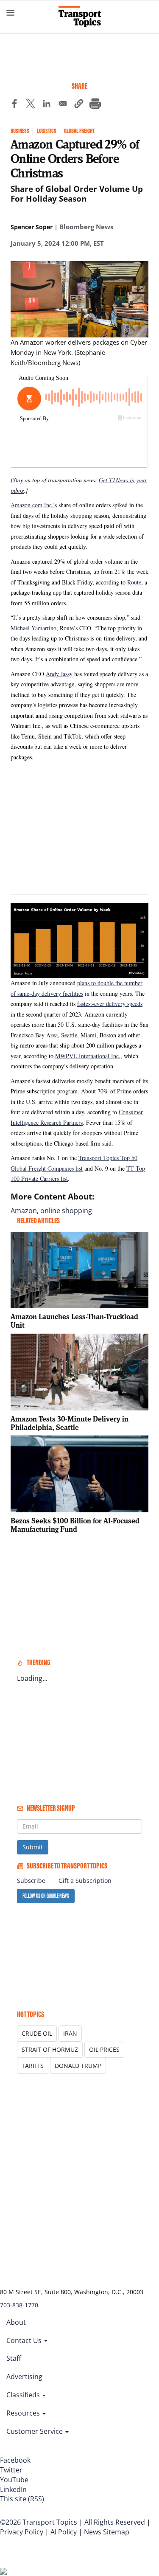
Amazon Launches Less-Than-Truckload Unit (74, 1321)
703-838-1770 (19, 2305)
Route (134, 582)
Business (20, 131)
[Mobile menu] (11, 13)
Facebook (15, 2460)
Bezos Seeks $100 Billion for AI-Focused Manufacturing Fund (75, 1525)
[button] (79, 105)
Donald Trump (78, 2066)
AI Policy (64, 2532)
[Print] (95, 105)
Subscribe (31, 1881)
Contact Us (25, 2340)
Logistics (47, 131)
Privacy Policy (22, 2532)
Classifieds (24, 2395)
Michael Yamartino (33, 628)
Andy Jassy (59, 674)
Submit (33, 1847)
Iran (70, 2033)
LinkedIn (13, 2489)
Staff (14, 2358)
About (16, 2322)
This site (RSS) (22, 2499)
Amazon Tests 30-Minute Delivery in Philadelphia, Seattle (70, 1423)
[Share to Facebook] (14, 105)
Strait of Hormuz (50, 2049)
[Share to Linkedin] (47, 105)
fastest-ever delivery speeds (110, 1004)
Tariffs (33, 2066)
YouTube (14, 2480)
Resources (24, 2413)
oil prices (104, 2049)
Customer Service (35, 2431)
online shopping (66, 1211)
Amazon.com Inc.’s (34, 505)
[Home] (80, 17)
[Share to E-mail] (63, 105)
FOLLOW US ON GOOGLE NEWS (46, 1896)
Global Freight (79, 131)
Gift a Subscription (85, 1881)
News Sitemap (107, 2532)
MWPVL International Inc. (88, 1056)
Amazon (24, 1211)
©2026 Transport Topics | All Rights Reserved (73, 2522)
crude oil (37, 2033)
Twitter (11, 2470)
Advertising (24, 2377)
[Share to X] (31, 105)
